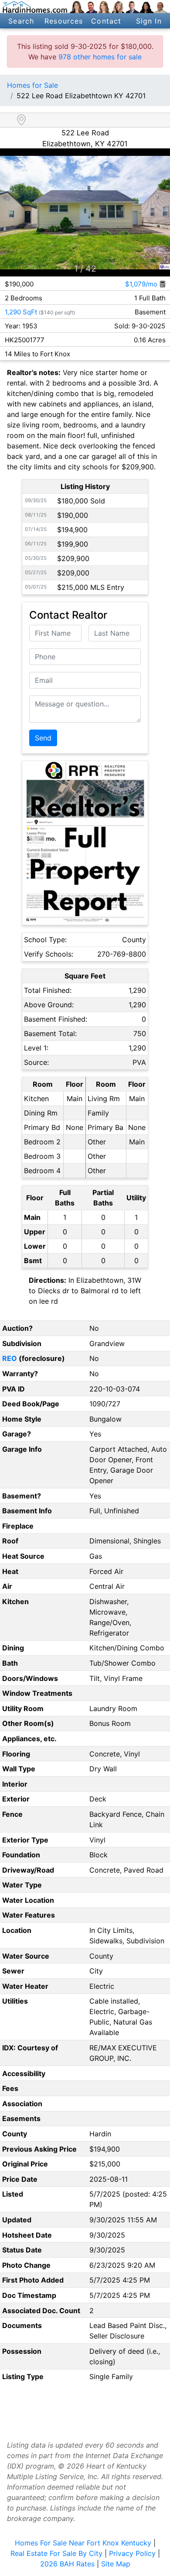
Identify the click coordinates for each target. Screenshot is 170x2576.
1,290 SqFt (21, 312)
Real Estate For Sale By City (56, 2553)
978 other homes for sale (100, 57)
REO (10, 1358)
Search (21, 21)
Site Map (116, 2564)
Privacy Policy (132, 2553)
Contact (106, 21)
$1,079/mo (142, 284)
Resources (64, 21)
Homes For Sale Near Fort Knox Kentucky (83, 2543)
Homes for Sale (32, 85)
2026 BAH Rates (67, 2564)
